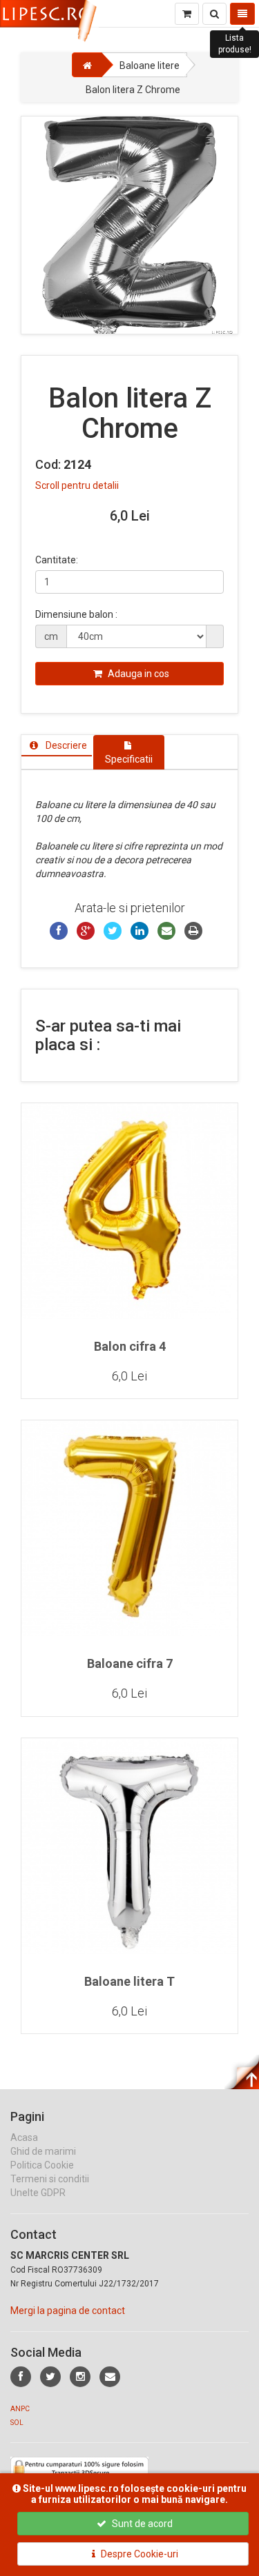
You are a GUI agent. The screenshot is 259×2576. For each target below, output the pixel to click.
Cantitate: (57, 560)
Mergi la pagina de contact (68, 2311)
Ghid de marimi (43, 2151)
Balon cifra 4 (130, 1346)
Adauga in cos (137, 674)
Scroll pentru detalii (77, 485)
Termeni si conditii (50, 2179)
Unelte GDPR (38, 2193)
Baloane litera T (129, 1981)
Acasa (24, 2137)
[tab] (57, 745)
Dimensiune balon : (76, 614)
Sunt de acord (141, 2524)
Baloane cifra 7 (130, 1663)
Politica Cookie (42, 2165)
